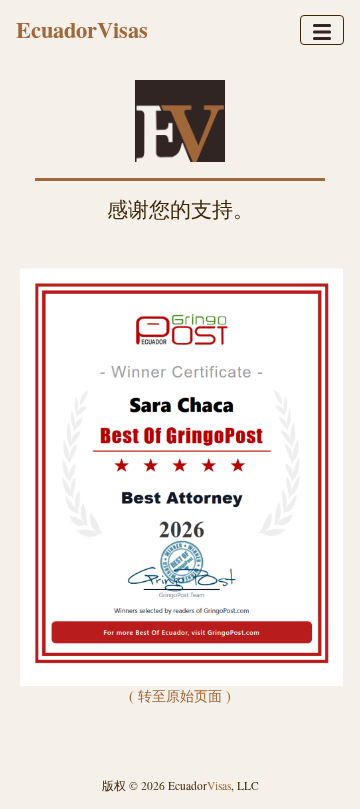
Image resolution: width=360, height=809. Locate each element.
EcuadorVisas (82, 29)
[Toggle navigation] (322, 30)
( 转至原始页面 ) (180, 695)
